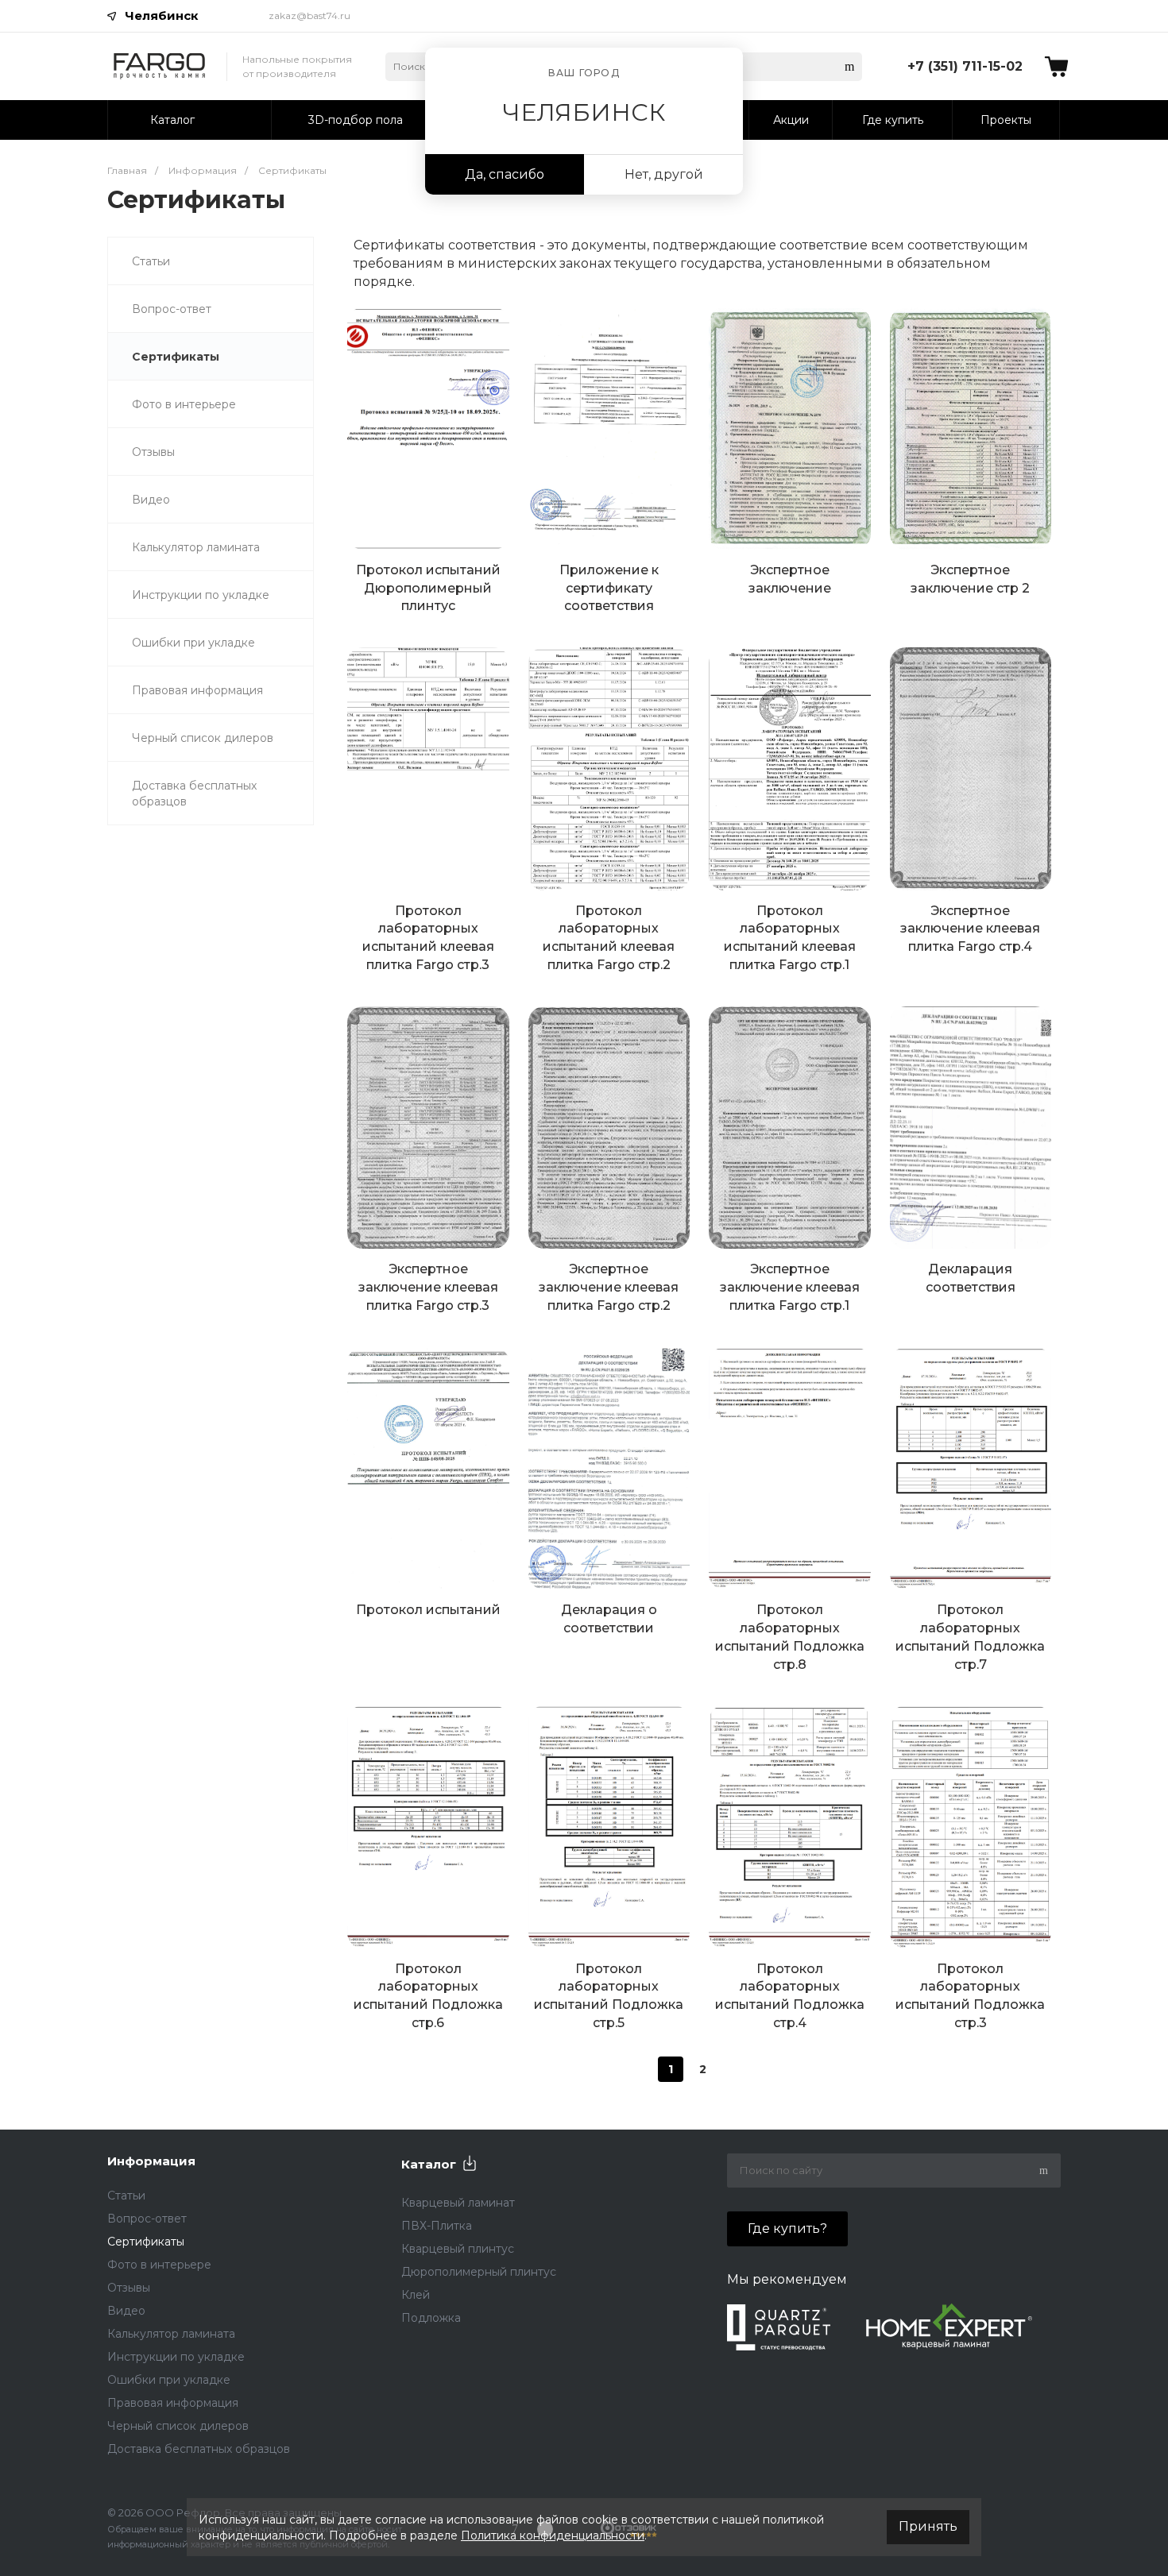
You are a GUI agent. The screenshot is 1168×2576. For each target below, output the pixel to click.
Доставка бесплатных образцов (194, 794)
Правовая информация (197, 690)
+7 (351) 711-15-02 (965, 66)
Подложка (431, 2318)
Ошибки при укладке (193, 643)
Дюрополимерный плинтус (479, 2272)
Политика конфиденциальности (553, 2535)
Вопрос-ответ (172, 309)
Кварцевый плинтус (458, 2249)
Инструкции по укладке (201, 595)
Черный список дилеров (203, 738)
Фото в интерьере (184, 404)
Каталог (429, 2164)
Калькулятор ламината (196, 547)
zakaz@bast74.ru (309, 15)
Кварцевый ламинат (458, 2203)
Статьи (151, 261)
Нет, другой (664, 174)
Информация (151, 2161)
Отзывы (153, 452)
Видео (151, 500)
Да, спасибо (505, 174)
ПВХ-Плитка (437, 2226)
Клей (416, 2295)
